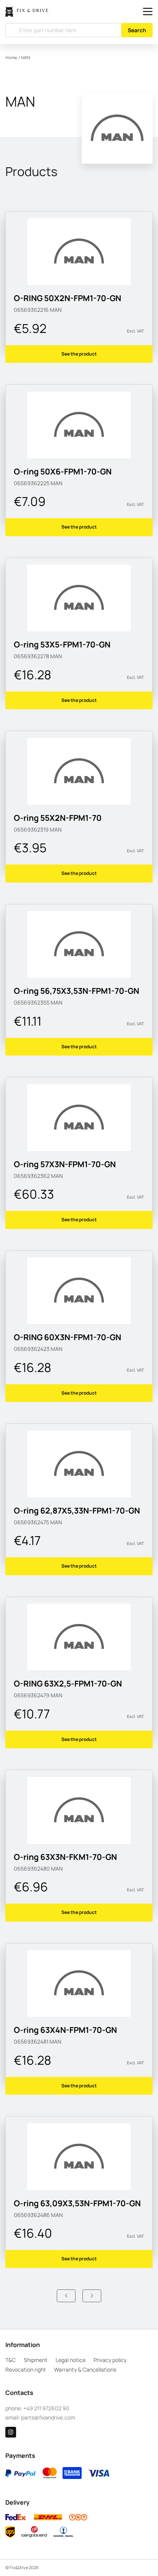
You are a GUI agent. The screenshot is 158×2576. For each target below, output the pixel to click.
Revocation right (26, 2369)
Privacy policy (110, 2360)
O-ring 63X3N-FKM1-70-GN (65, 1857)
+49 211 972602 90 (46, 2408)
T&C (11, 2360)
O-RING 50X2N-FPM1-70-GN (67, 298)
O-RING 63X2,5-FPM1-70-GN (68, 1683)
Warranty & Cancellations (85, 2369)
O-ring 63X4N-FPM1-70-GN (65, 2030)
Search (137, 30)
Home (11, 58)
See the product (79, 354)
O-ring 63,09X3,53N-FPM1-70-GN (77, 2203)
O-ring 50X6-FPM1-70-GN (63, 471)
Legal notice (71, 2360)
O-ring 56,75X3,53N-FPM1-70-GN (77, 991)
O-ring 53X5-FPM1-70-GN (62, 644)
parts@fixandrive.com (48, 2417)
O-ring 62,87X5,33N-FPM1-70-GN (77, 1510)
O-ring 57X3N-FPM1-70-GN (65, 1164)
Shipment (36, 2360)
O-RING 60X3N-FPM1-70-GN (67, 1337)
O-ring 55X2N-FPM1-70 (58, 818)
